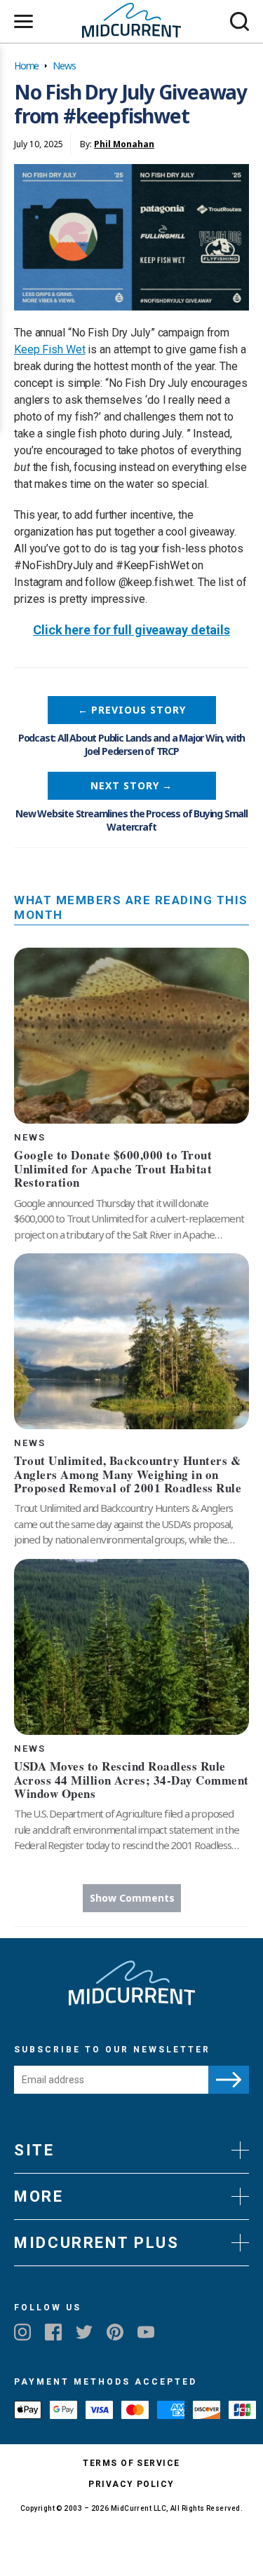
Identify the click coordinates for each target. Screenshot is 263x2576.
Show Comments (132, 1898)
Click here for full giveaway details (131, 630)
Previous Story (132, 710)
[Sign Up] (229, 2080)
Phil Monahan (124, 144)
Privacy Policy (131, 2484)
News (64, 66)
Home (26, 66)
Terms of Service (131, 2463)
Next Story (131, 785)
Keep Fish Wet (50, 349)
